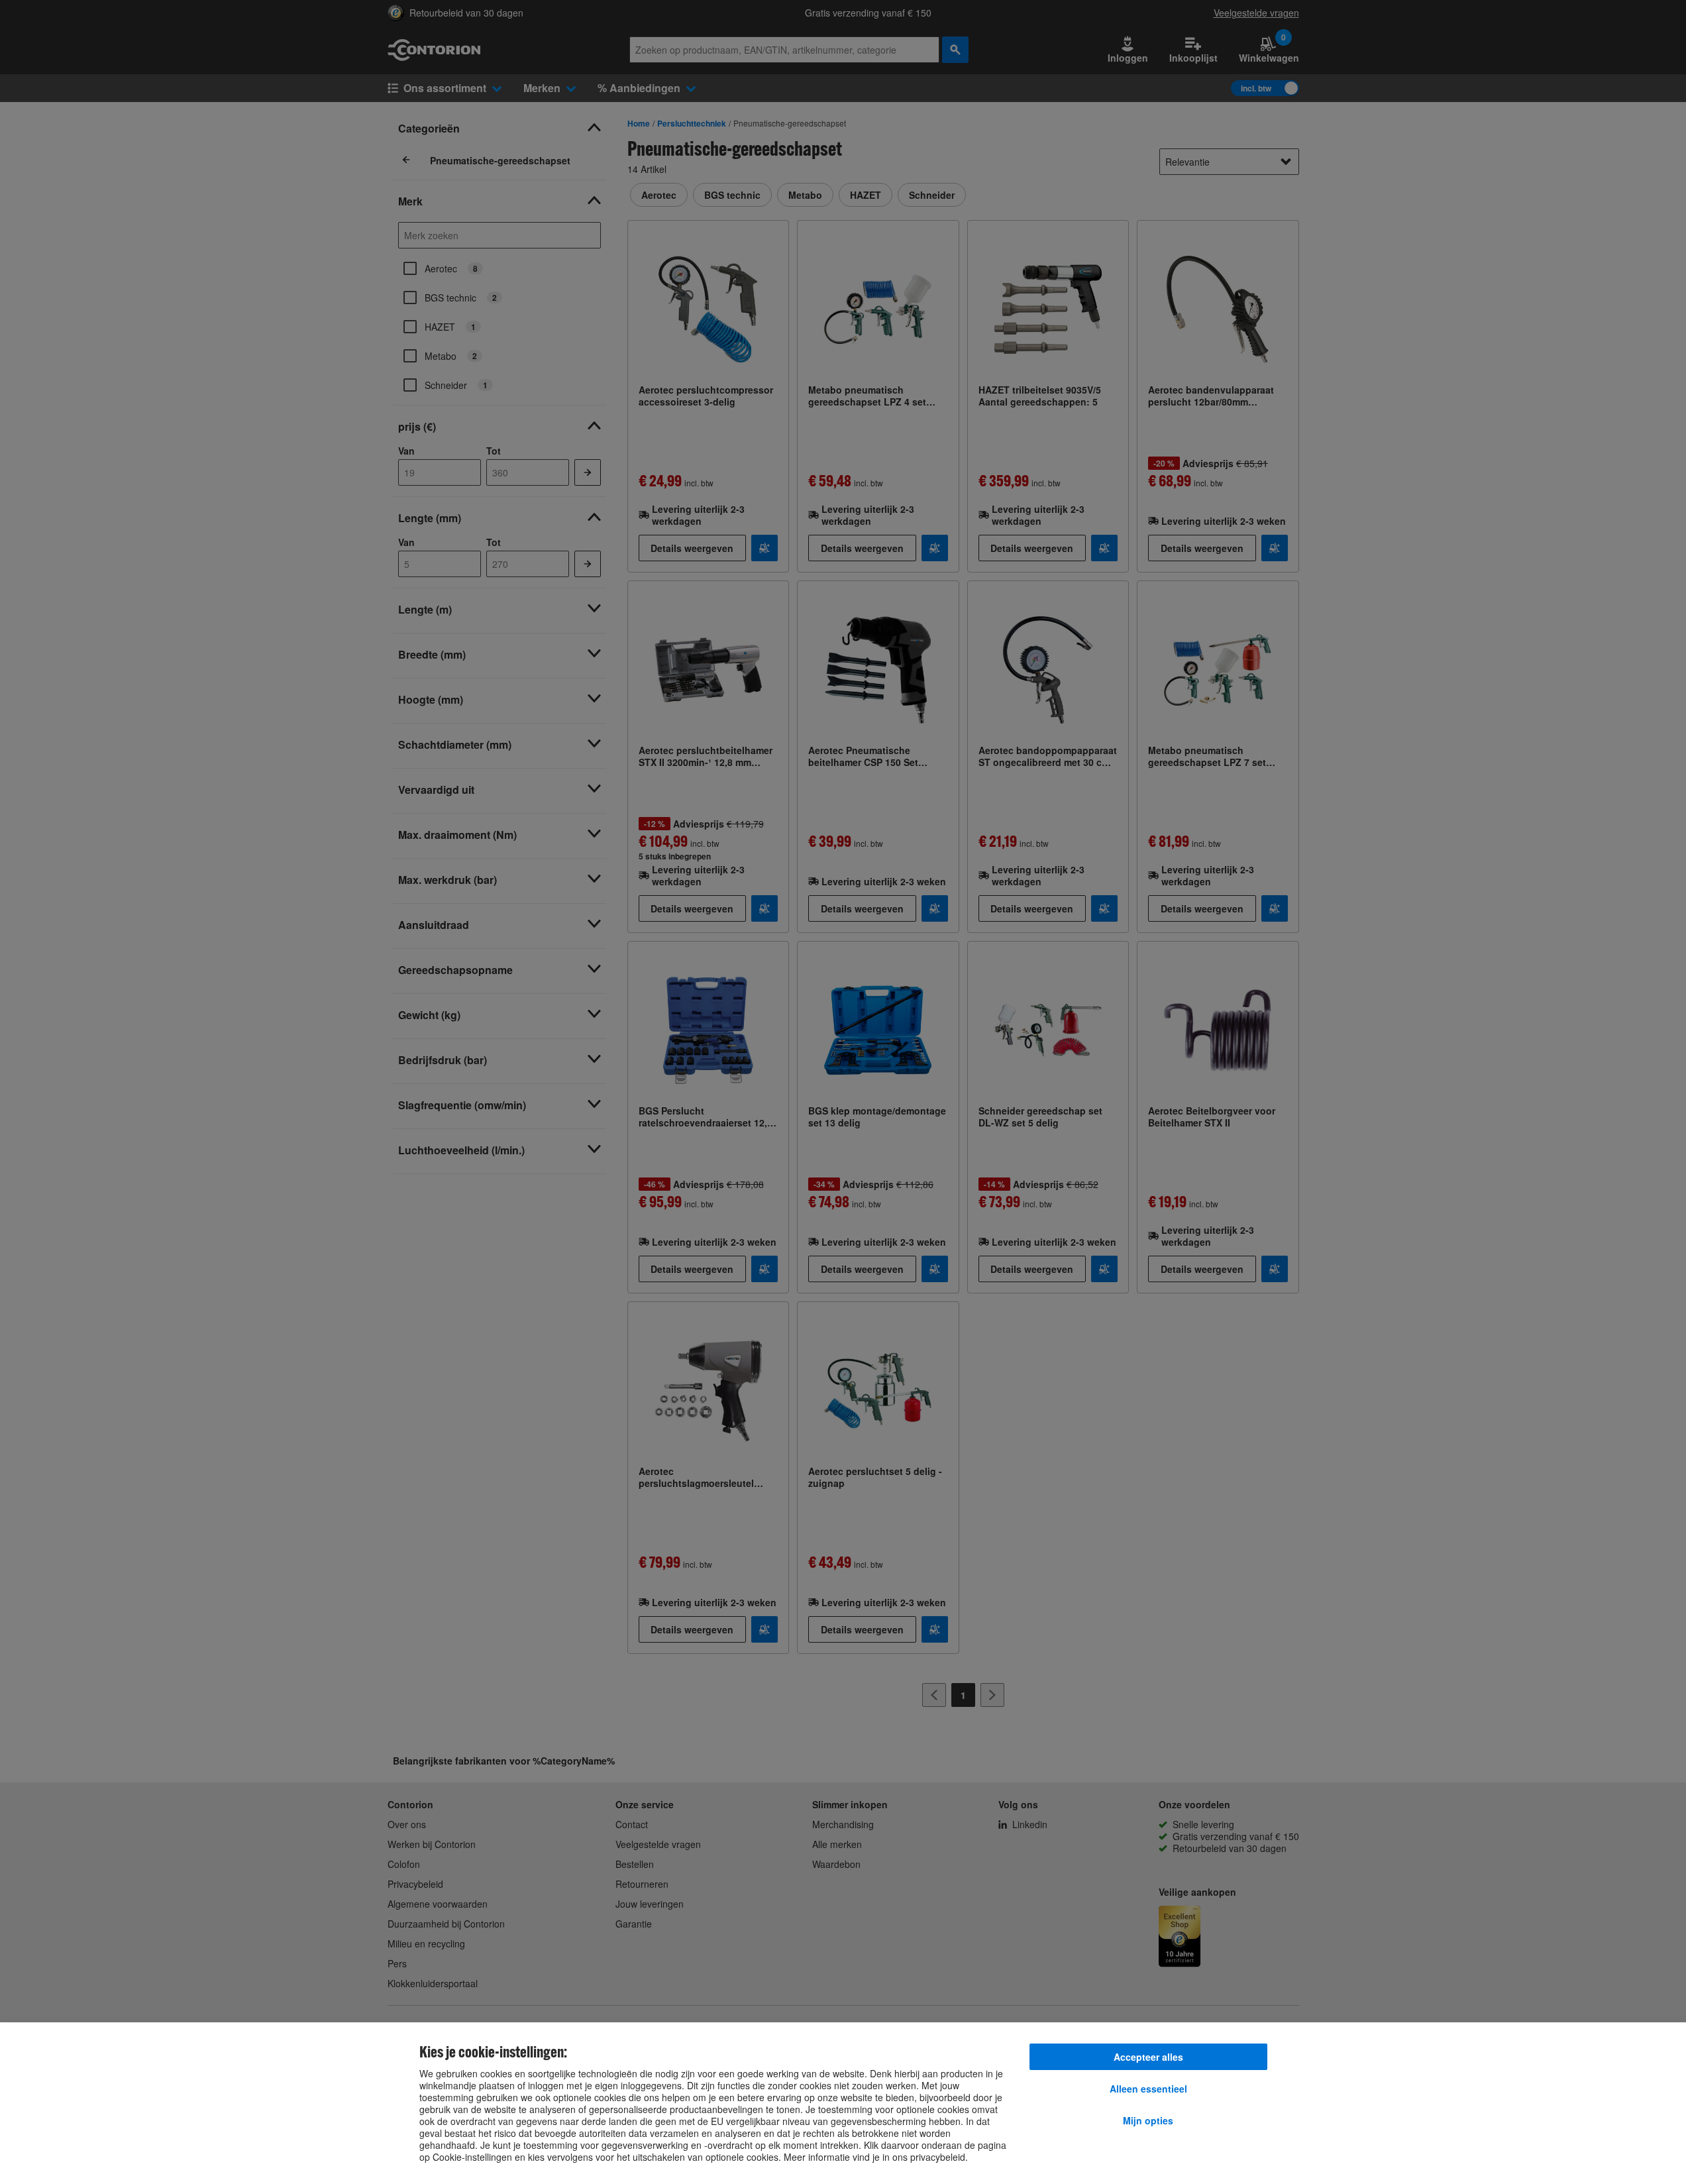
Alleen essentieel (1148, 2089)
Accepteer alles (1148, 2057)
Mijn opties (1148, 2120)
